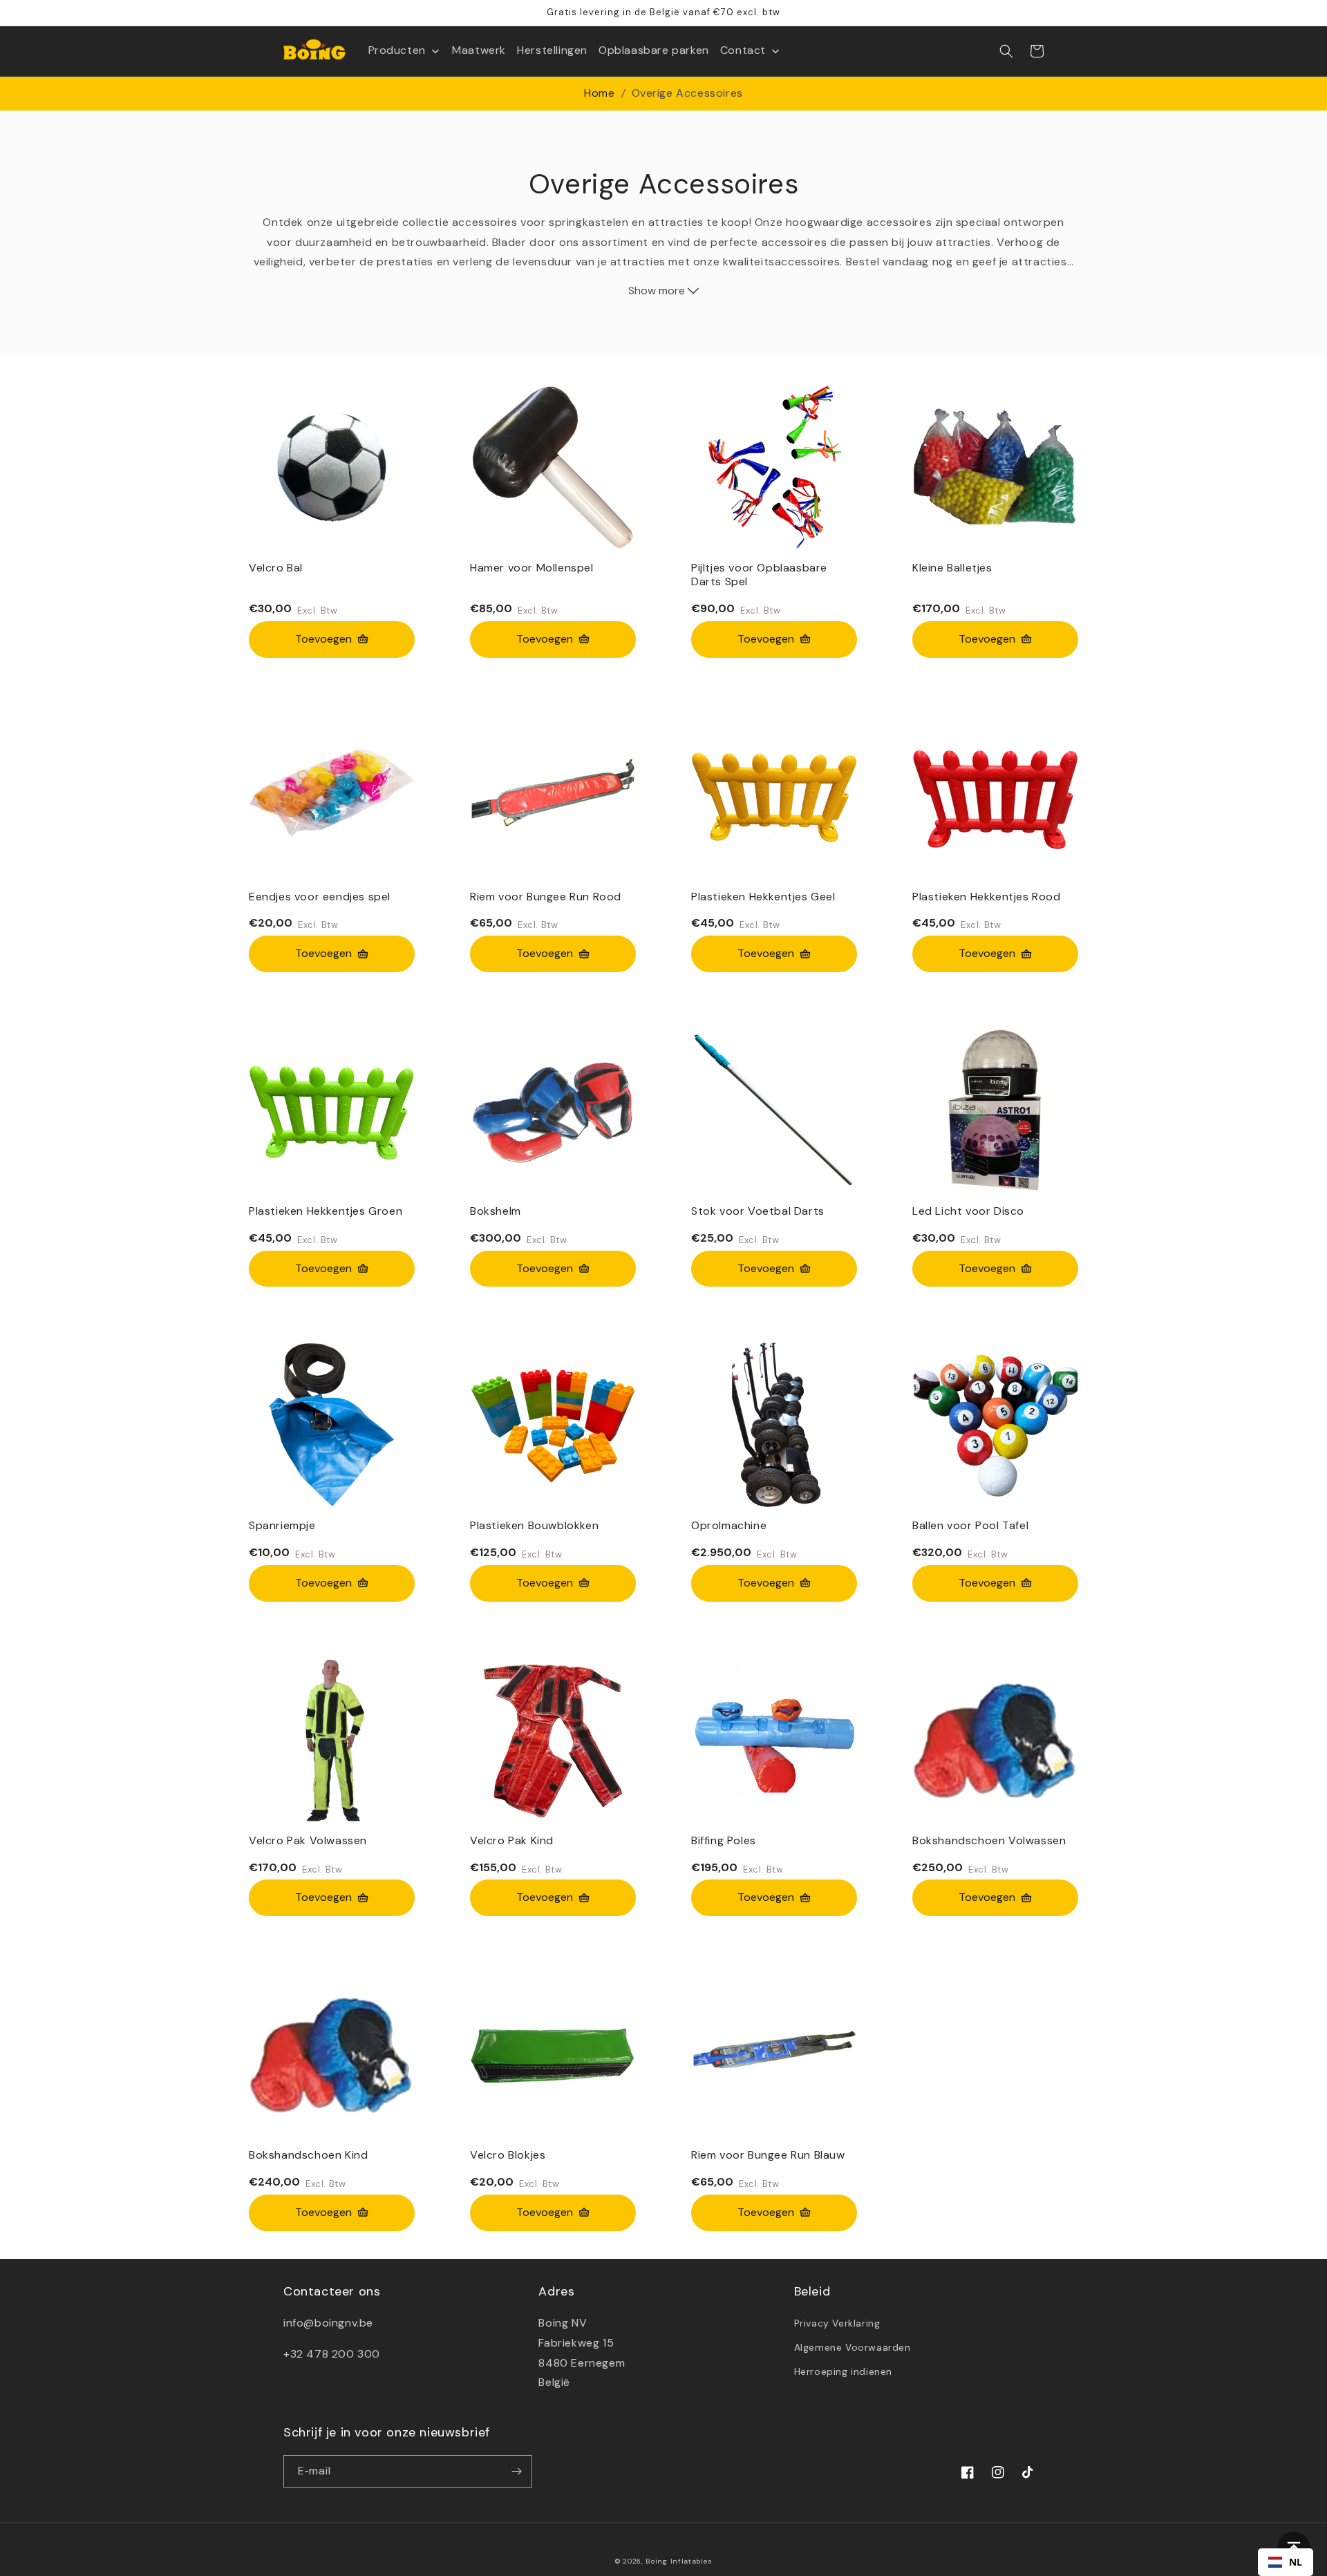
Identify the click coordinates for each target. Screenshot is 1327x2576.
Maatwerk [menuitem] (479, 50)
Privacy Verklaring (837, 2323)
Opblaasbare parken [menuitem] (654, 50)
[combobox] (1286, 2562)
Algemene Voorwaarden (853, 2347)
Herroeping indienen (843, 2371)
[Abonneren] (516, 2471)
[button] (1006, 51)
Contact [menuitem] (743, 50)
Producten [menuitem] (397, 50)
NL (1296, 2562)
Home (599, 93)
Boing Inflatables (679, 2561)
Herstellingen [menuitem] (552, 50)
